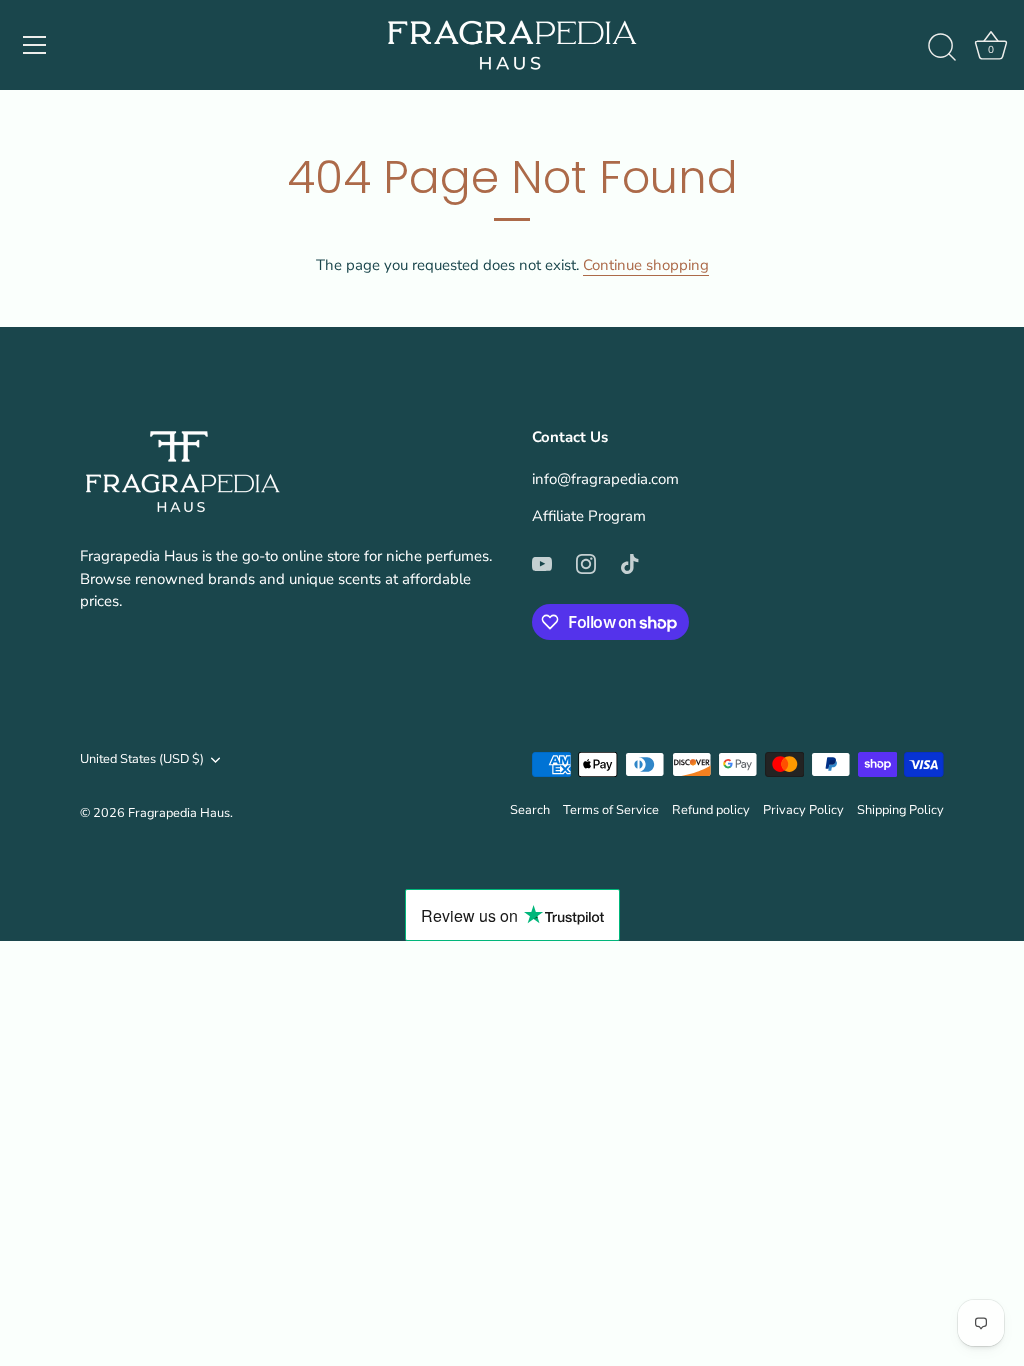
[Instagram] (586, 563)
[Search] (942, 48)
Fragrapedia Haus (179, 813)
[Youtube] (542, 563)
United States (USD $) (142, 760)
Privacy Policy (803, 810)
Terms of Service (611, 810)
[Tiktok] (630, 563)
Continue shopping (646, 265)
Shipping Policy (900, 810)
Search (530, 810)
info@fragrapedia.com (605, 479)
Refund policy (711, 810)
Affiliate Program (589, 516)
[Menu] (35, 45)
